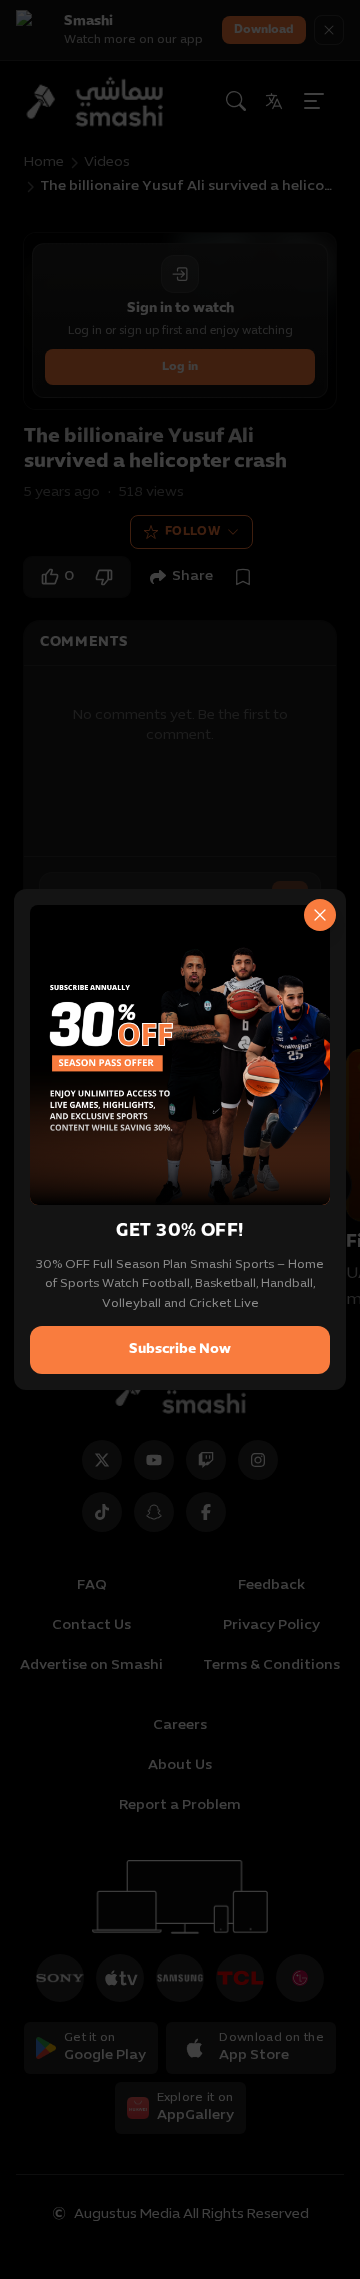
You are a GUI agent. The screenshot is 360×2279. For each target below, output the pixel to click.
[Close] (320, 915)
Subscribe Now (180, 1349)
